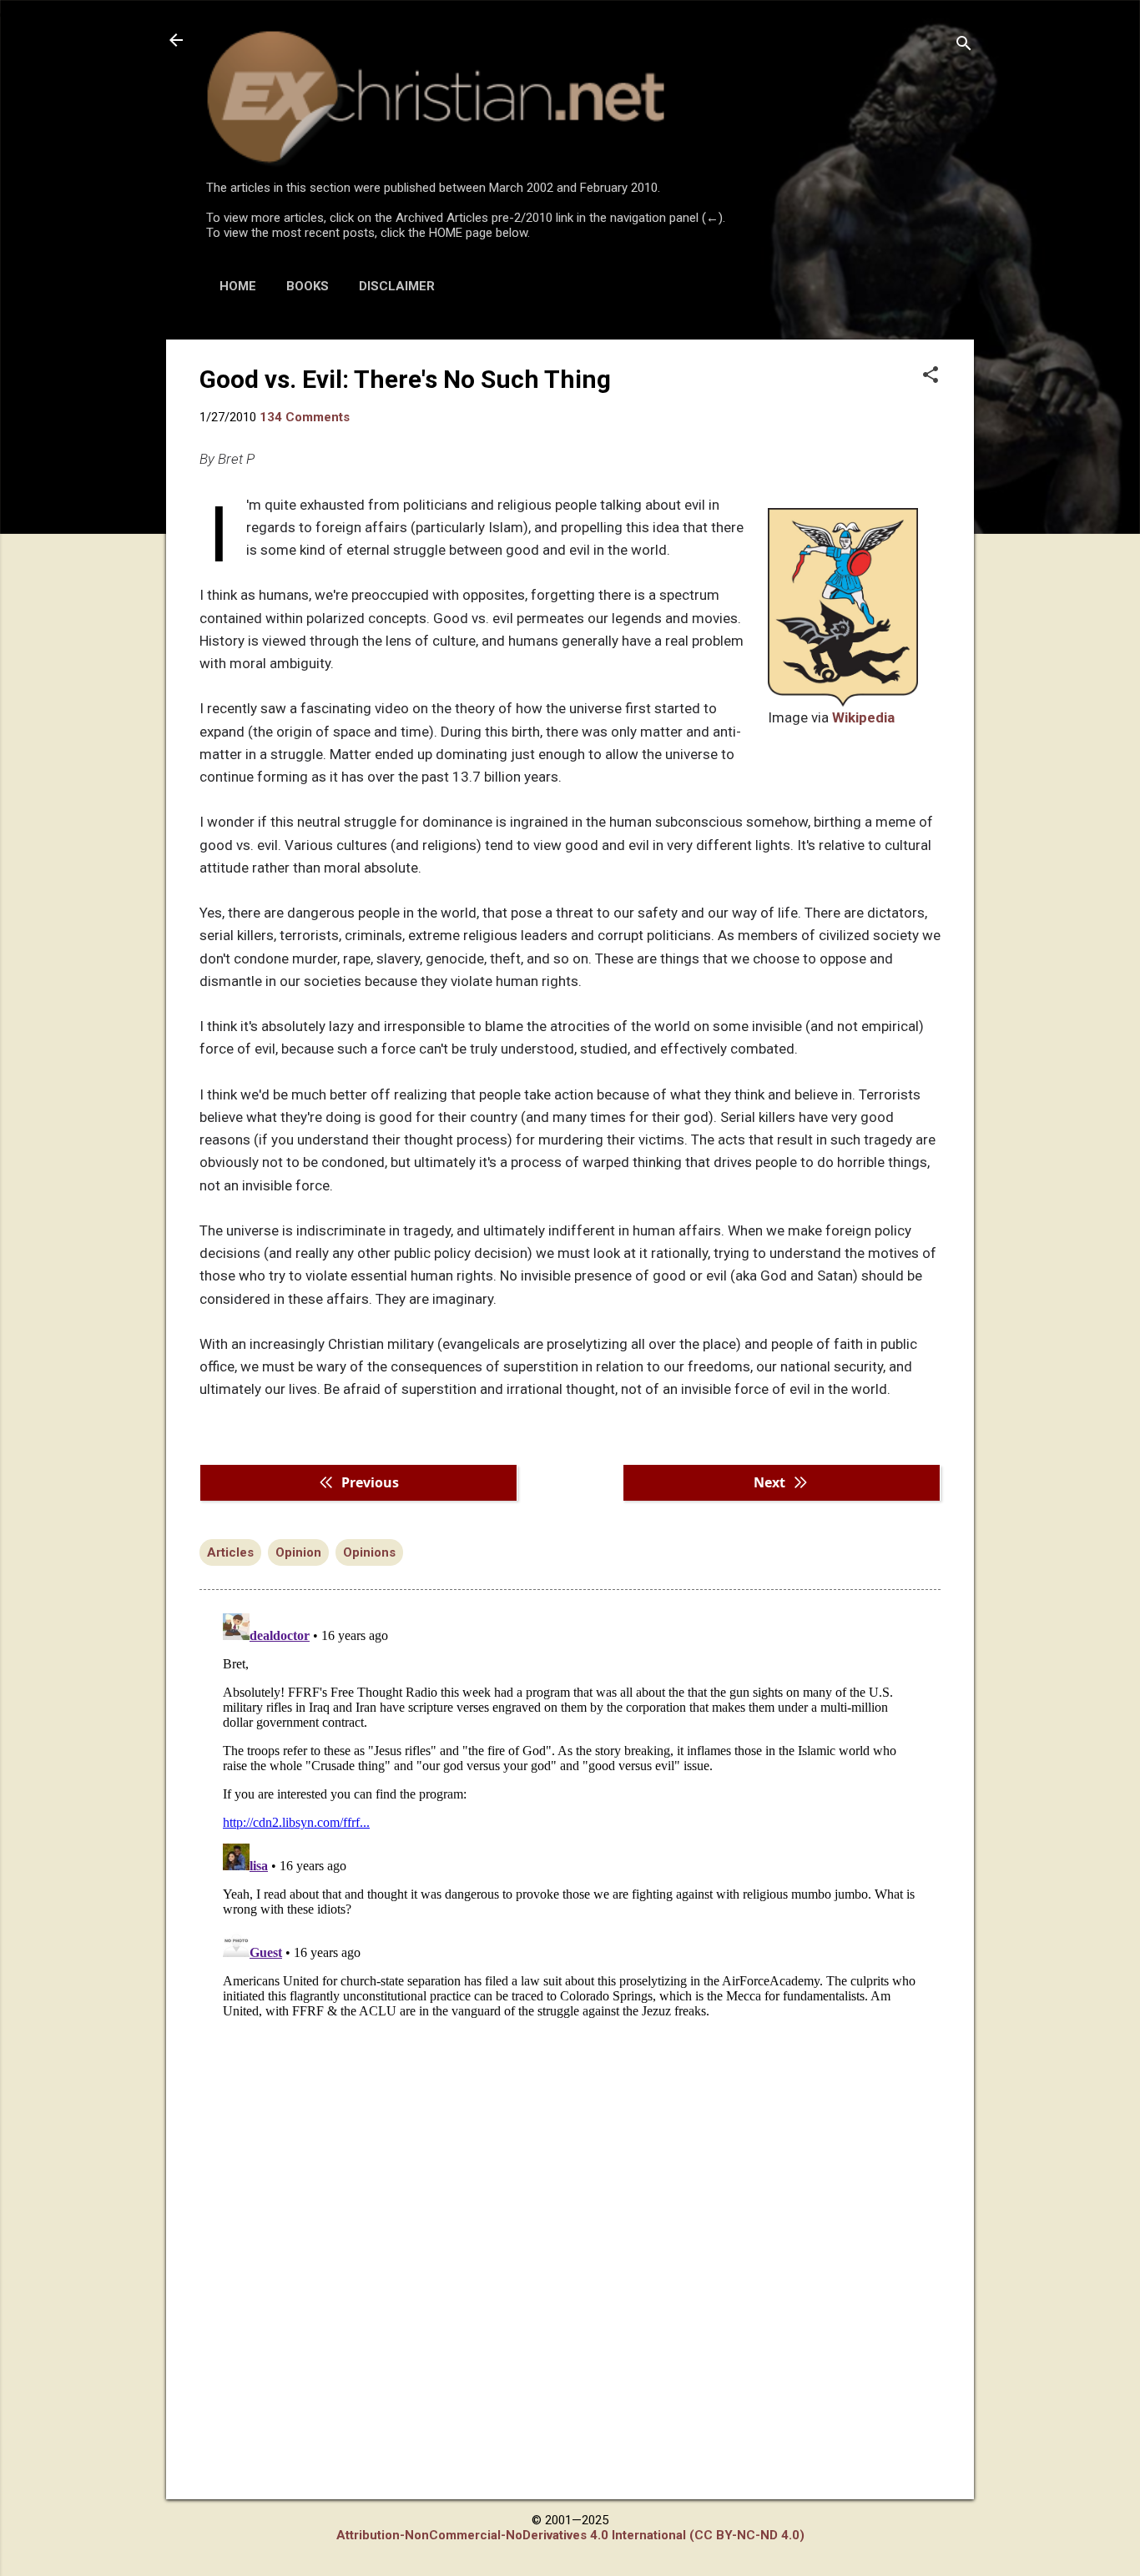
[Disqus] (570, 1815)
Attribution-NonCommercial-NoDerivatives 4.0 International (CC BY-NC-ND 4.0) (570, 2535)
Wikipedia (863, 717)
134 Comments (305, 417)
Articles (230, 1552)
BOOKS (308, 286)
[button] (931, 376)
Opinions (369, 1552)
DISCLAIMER (397, 286)
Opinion (298, 1552)
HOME (238, 286)
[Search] (964, 45)
